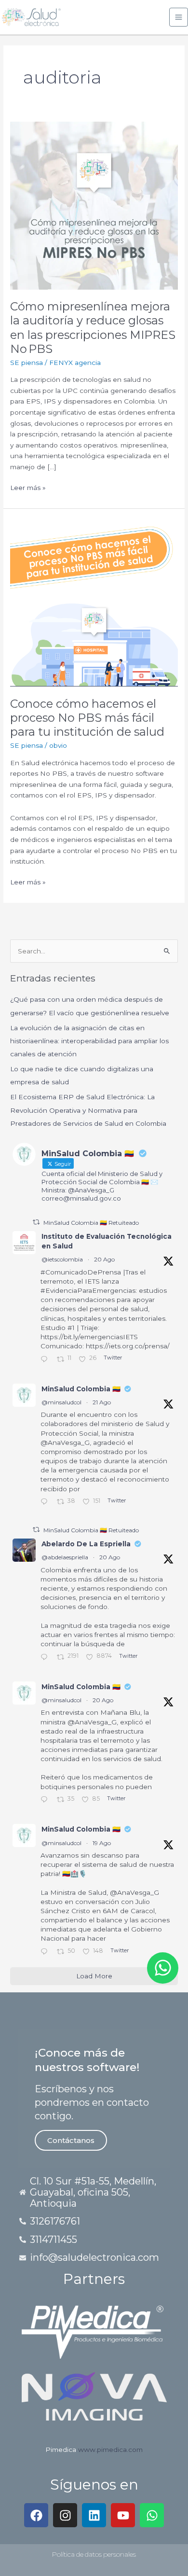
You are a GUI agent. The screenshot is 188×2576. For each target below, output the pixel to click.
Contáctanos (71, 2140)
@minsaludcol (61, 1402)
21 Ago (102, 1402)
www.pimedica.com (110, 2450)
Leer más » (28, 487)
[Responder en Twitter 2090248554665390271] (46, 1658)
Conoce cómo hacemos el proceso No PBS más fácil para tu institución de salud (87, 718)
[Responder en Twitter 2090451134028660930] (46, 1360)
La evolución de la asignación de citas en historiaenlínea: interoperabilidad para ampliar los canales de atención (89, 1041)
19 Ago (102, 1843)
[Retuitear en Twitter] (36, 1222)
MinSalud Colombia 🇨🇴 (81, 1389)
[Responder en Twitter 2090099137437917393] (46, 1952)
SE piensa (27, 363)
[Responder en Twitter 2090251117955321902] (46, 1800)
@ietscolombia (62, 1259)
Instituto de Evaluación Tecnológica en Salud (107, 1241)
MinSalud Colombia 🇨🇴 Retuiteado (91, 1223)
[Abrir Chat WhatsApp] (163, 1968)
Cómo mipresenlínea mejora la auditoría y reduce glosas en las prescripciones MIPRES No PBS (93, 328)
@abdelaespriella (65, 1557)
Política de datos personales (94, 2554)
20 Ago (104, 1259)
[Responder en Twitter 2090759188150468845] (46, 1503)
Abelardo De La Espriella (86, 1544)
